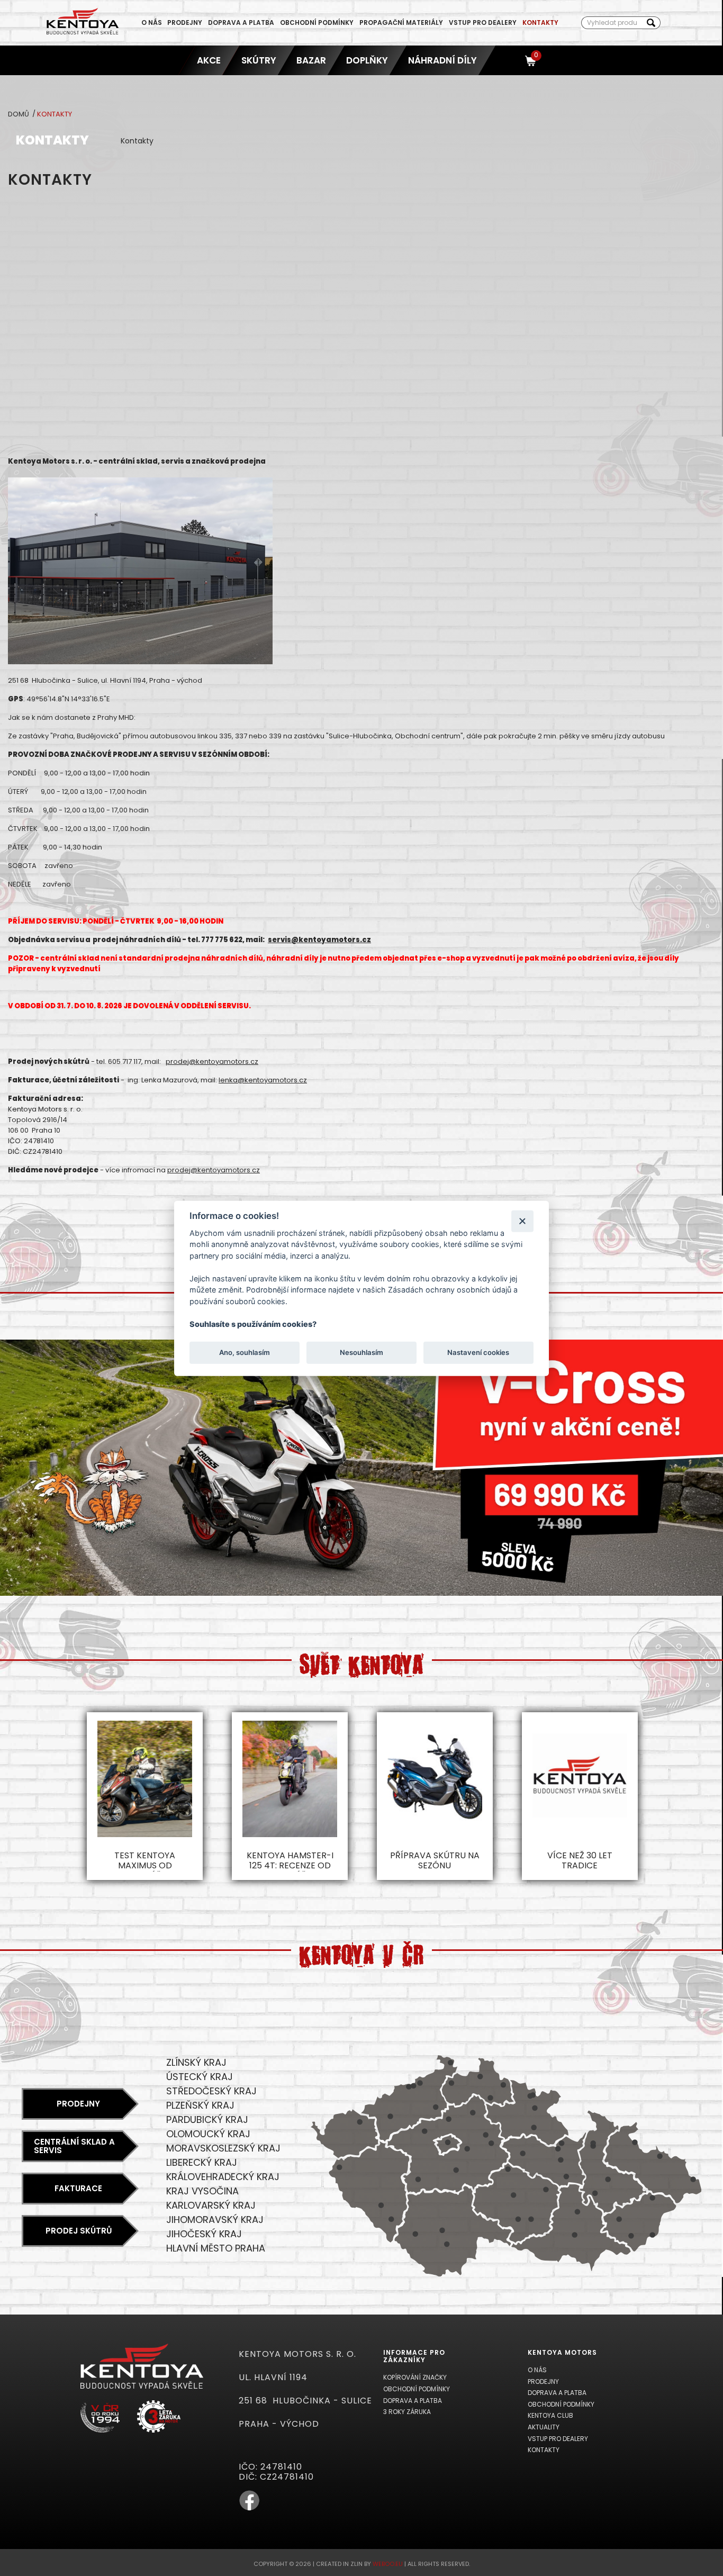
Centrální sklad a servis (74, 2146)
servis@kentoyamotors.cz (319, 940)
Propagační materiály (401, 22)
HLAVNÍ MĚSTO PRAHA (216, 2248)
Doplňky (367, 60)
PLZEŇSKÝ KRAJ (200, 2105)
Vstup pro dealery (483, 22)
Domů (19, 114)
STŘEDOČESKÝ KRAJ (211, 2091)
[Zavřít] (522, 1221)
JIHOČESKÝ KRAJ (204, 2234)
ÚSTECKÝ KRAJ (200, 2077)
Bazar (311, 60)
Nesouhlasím (361, 1352)
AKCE (209, 60)
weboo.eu (388, 2564)
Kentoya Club (550, 2415)
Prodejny (185, 22)
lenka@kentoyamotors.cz (263, 1080)
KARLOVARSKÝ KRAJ (211, 2205)
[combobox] (612, 23)
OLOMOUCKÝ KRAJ (208, 2134)
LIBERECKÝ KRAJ (202, 2162)
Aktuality (544, 2427)
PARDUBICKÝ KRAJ (207, 2119)
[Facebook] (249, 2509)
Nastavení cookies (478, 1352)
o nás (152, 22)
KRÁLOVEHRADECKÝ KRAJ (223, 2177)
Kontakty (540, 22)
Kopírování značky (415, 2377)
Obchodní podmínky (317, 22)
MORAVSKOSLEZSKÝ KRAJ (223, 2148)
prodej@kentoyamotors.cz (212, 1061)
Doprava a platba (241, 22)
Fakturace (78, 2188)
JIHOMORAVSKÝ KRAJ (215, 2220)
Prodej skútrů (79, 2231)
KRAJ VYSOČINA (202, 2191)
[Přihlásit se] (512, 60)
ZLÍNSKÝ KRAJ (196, 2062)
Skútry (259, 60)
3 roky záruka (407, 2412)
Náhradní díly (442, 60)
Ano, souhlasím (245, 1352)
